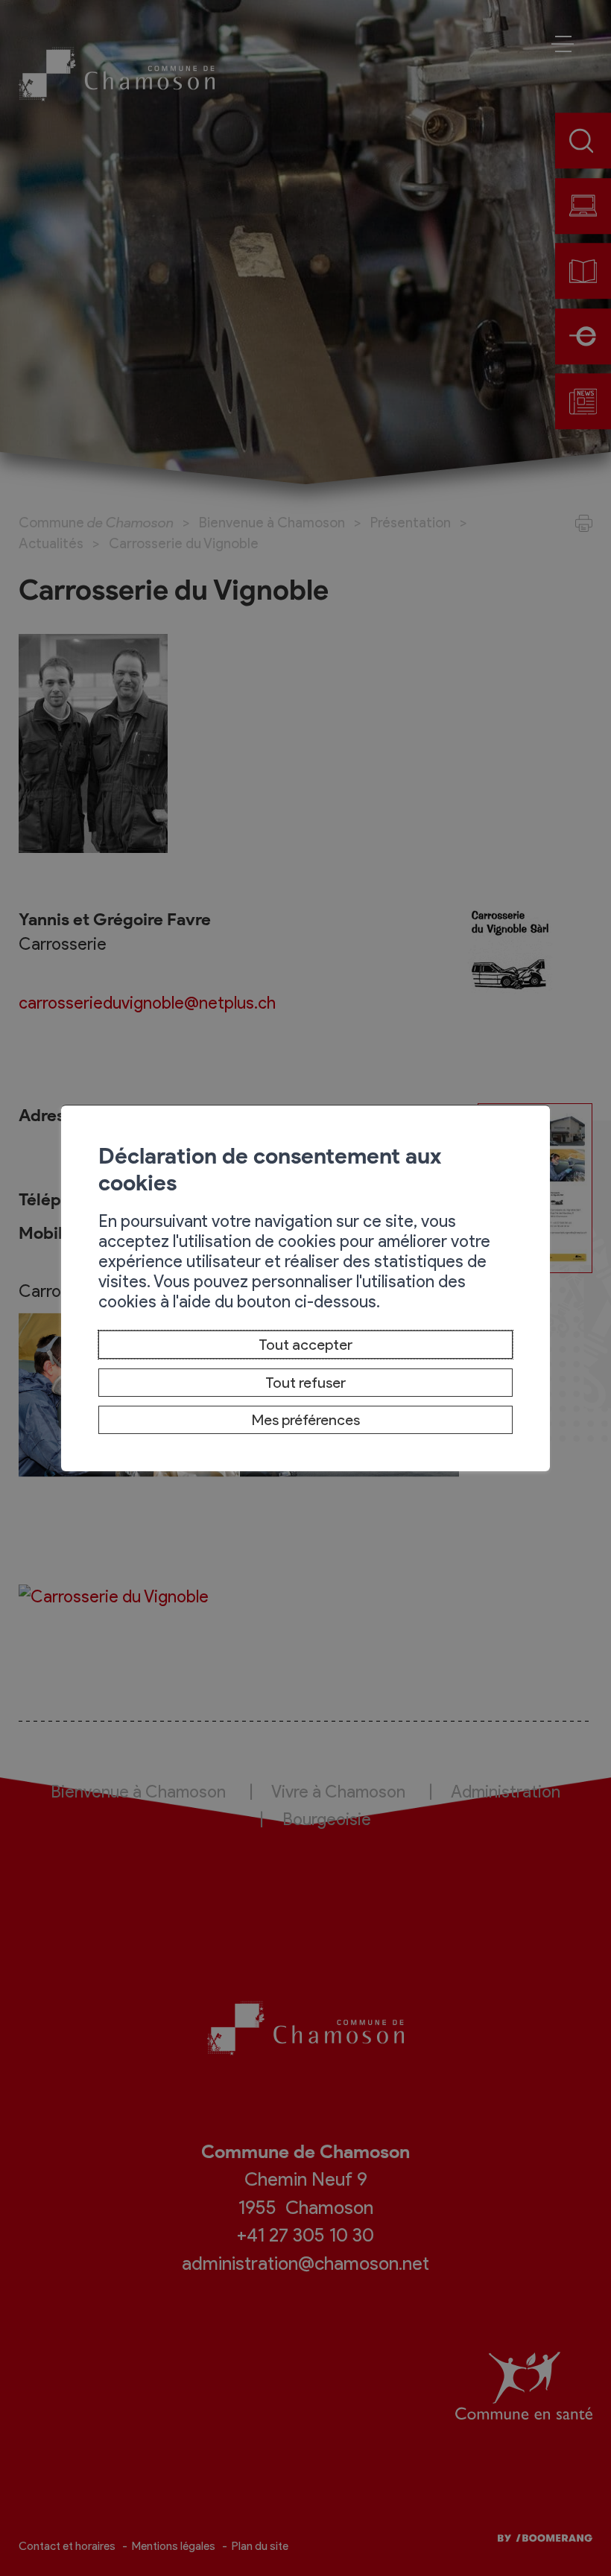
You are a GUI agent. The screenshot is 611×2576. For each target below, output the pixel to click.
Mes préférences (306, 1420)
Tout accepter (305, 1345)
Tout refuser (305, 1383)
